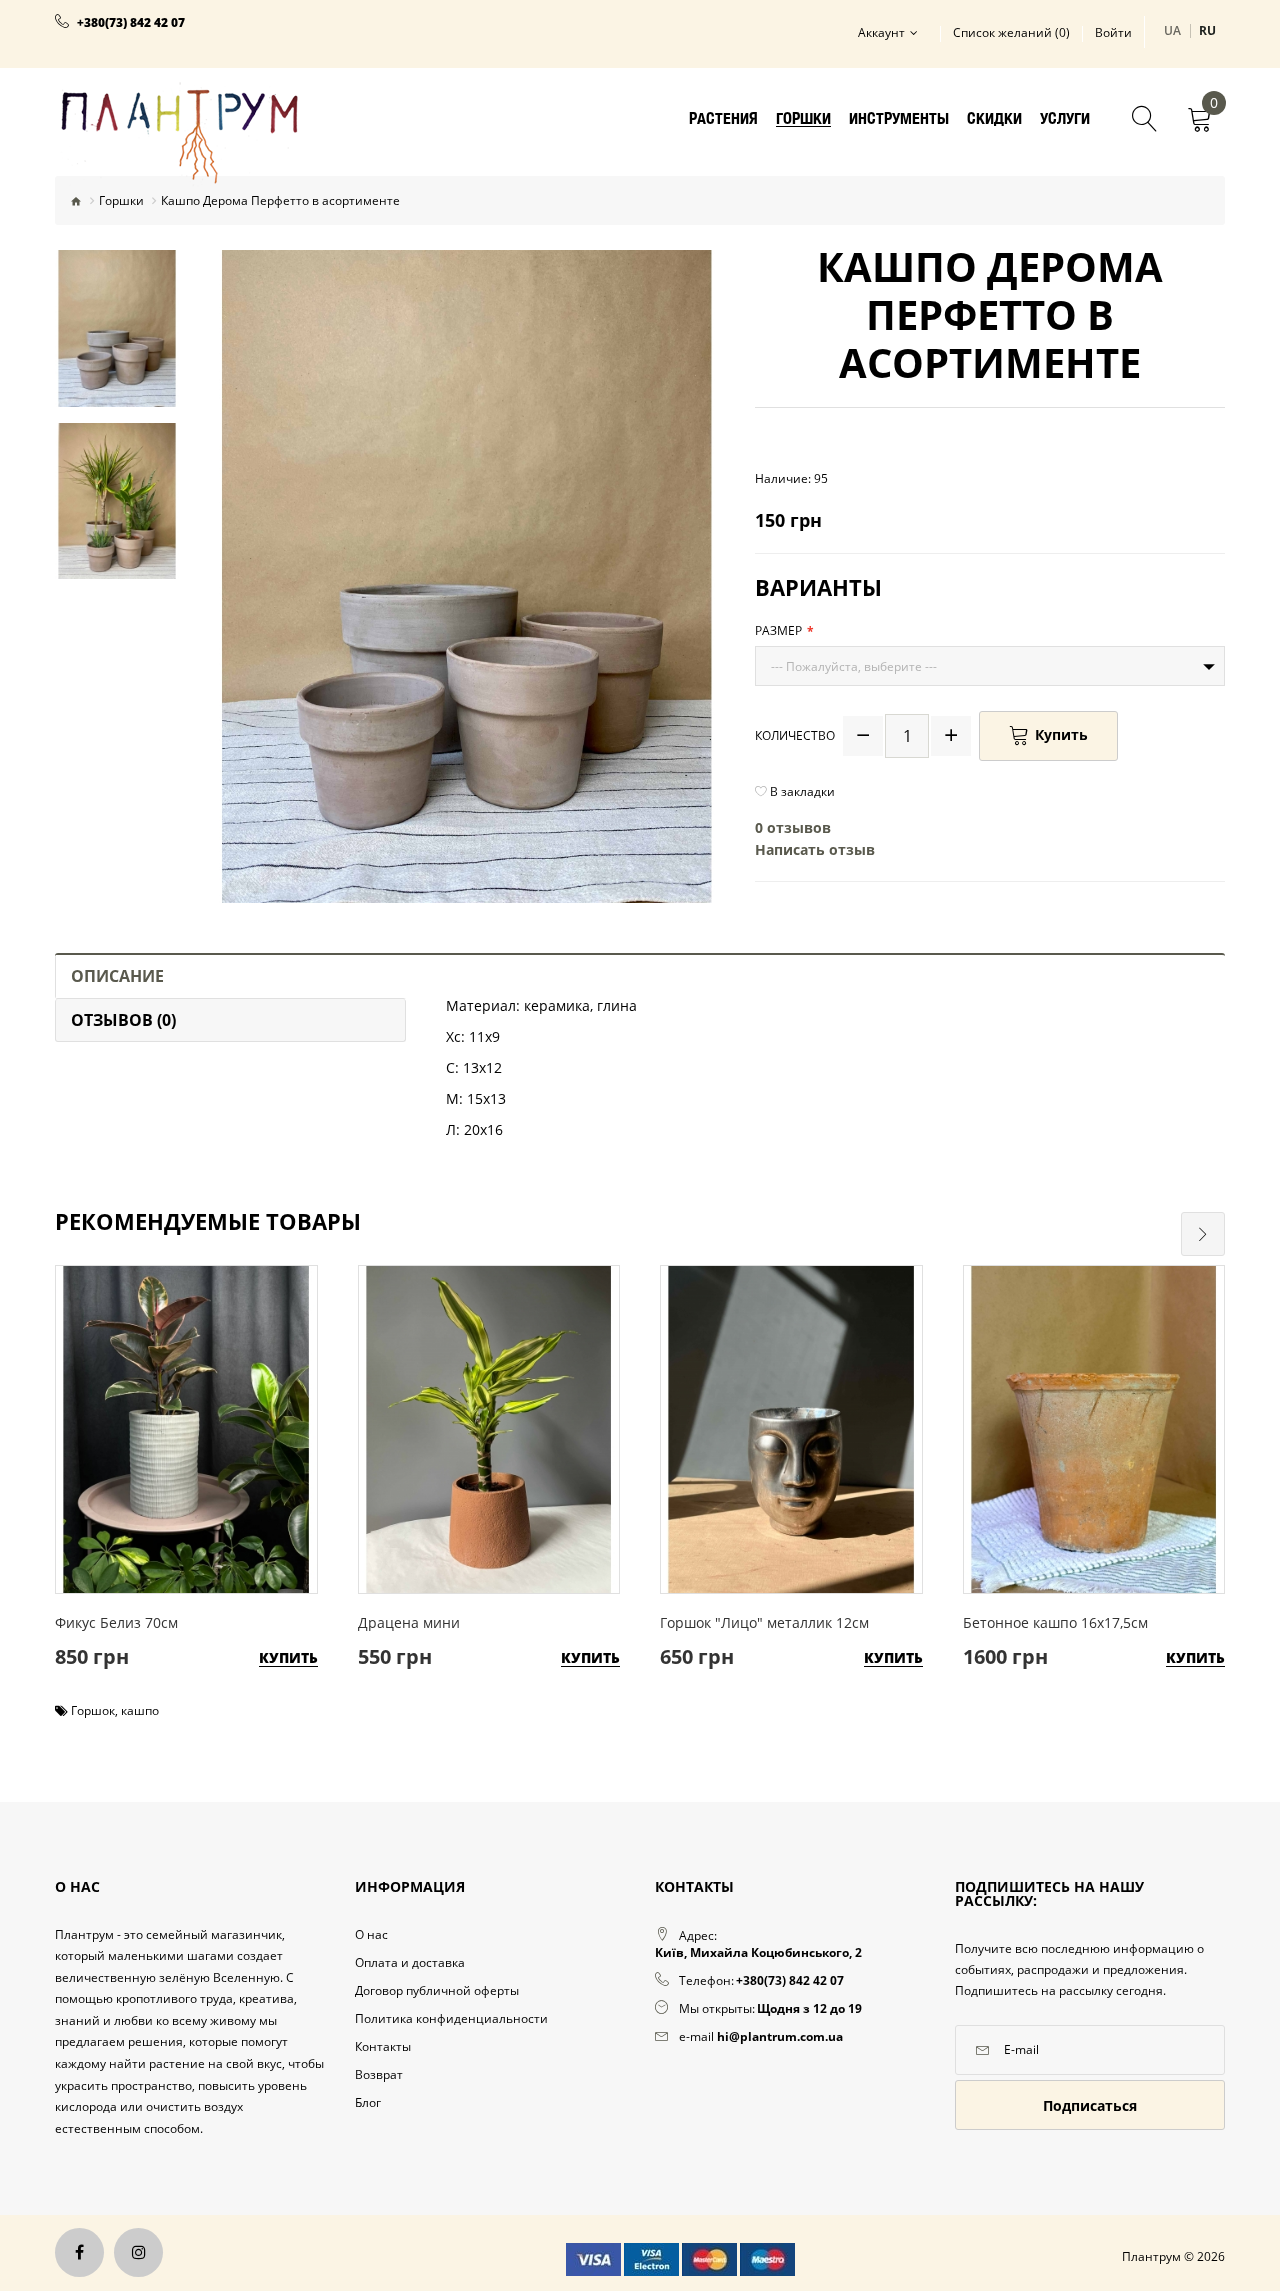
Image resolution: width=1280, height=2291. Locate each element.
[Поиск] (1145, 121)
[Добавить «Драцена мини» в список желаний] (483, 1402)
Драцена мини (409, 1622)
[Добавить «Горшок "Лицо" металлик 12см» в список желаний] (786, 1402)
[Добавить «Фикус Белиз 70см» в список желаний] (181, 1402)
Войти (1113, 33)
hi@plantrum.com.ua (780, 2036)
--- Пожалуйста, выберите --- (854, 666)
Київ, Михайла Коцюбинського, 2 (758, 1952)
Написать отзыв (815, 849)
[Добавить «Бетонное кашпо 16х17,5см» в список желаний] (1088, 1402)
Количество (795, 735)
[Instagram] (138, 2252)
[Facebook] (79, 2252)
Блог (368, 2102)
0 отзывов (793, 827)
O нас (371, 1934)
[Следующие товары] (1203, 1234)
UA (1173, 30)
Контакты (383, 2046)
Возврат (379, 2074)
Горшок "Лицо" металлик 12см (764, 1622)
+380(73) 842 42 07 (131, 23)
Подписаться (1090, 2105)
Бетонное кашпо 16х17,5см (1055, 1622)
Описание (117, 976)
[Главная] (76, 201)
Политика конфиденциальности (451, 2018)
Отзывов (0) (123, 1020)
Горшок (93, 1710)
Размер (778, 630)
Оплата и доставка (410, 1962)
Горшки (121, 200)
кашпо (140, 1710)
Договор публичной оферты (437, 1990)
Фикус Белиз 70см (116, 1622)
